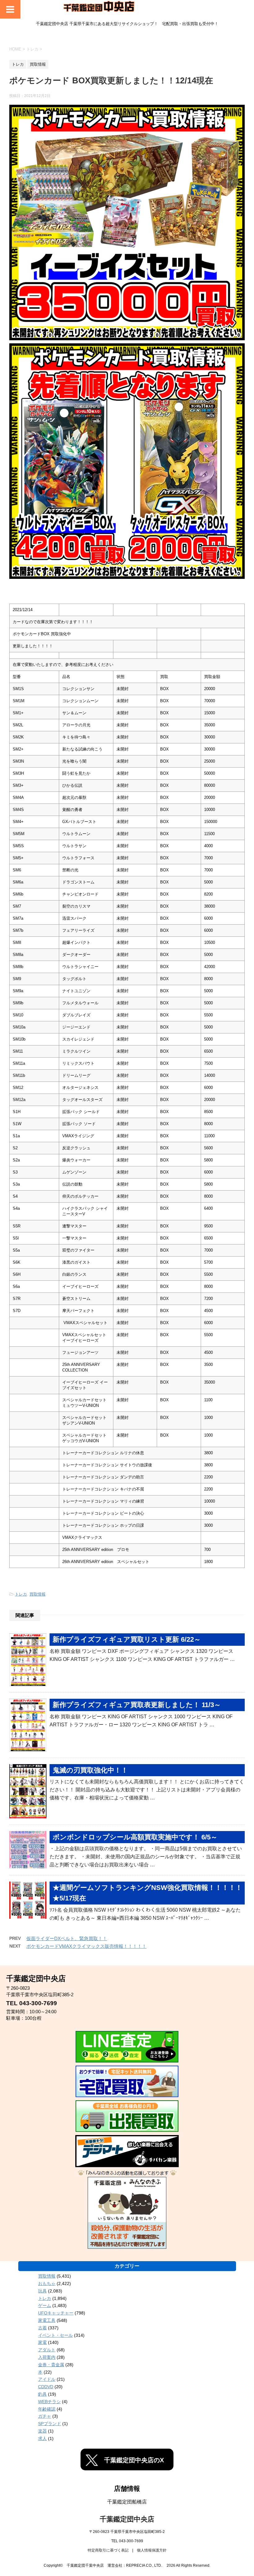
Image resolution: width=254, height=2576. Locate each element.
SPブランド (50, 2424)
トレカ (21, 1594)
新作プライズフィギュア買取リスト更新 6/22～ (127, 1639)
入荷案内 (47, 2357)
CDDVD (46, 2387)
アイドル (47, 2379)
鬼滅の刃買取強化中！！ (90, 1770)
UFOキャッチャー (56, 2313)
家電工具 (47, 2320)
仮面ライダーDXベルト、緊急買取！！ (67, 1938)
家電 (42, 2342)
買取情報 (37, 1594)
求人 (42, 2438)
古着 (42, 2328)
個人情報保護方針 (152, 2550)
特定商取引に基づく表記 (108, 2550)
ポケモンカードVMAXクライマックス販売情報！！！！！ (86, 1946)
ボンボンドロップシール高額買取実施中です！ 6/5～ (135, 1837)
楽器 (42, 2431)
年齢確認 (47, 2409)
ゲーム (45, 2305)
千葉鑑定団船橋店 (127, 2502)
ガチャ (45, 2416)
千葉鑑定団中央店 (127, 2519)
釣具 (42, 2394)
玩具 (42, 2291)
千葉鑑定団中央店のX (134, 2460)
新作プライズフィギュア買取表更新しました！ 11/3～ (137, 1705)
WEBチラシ (49, 2402)
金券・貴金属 (51, 2365)
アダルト (47, 2350)
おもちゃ (47, 2283)
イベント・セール (55, 2335)
